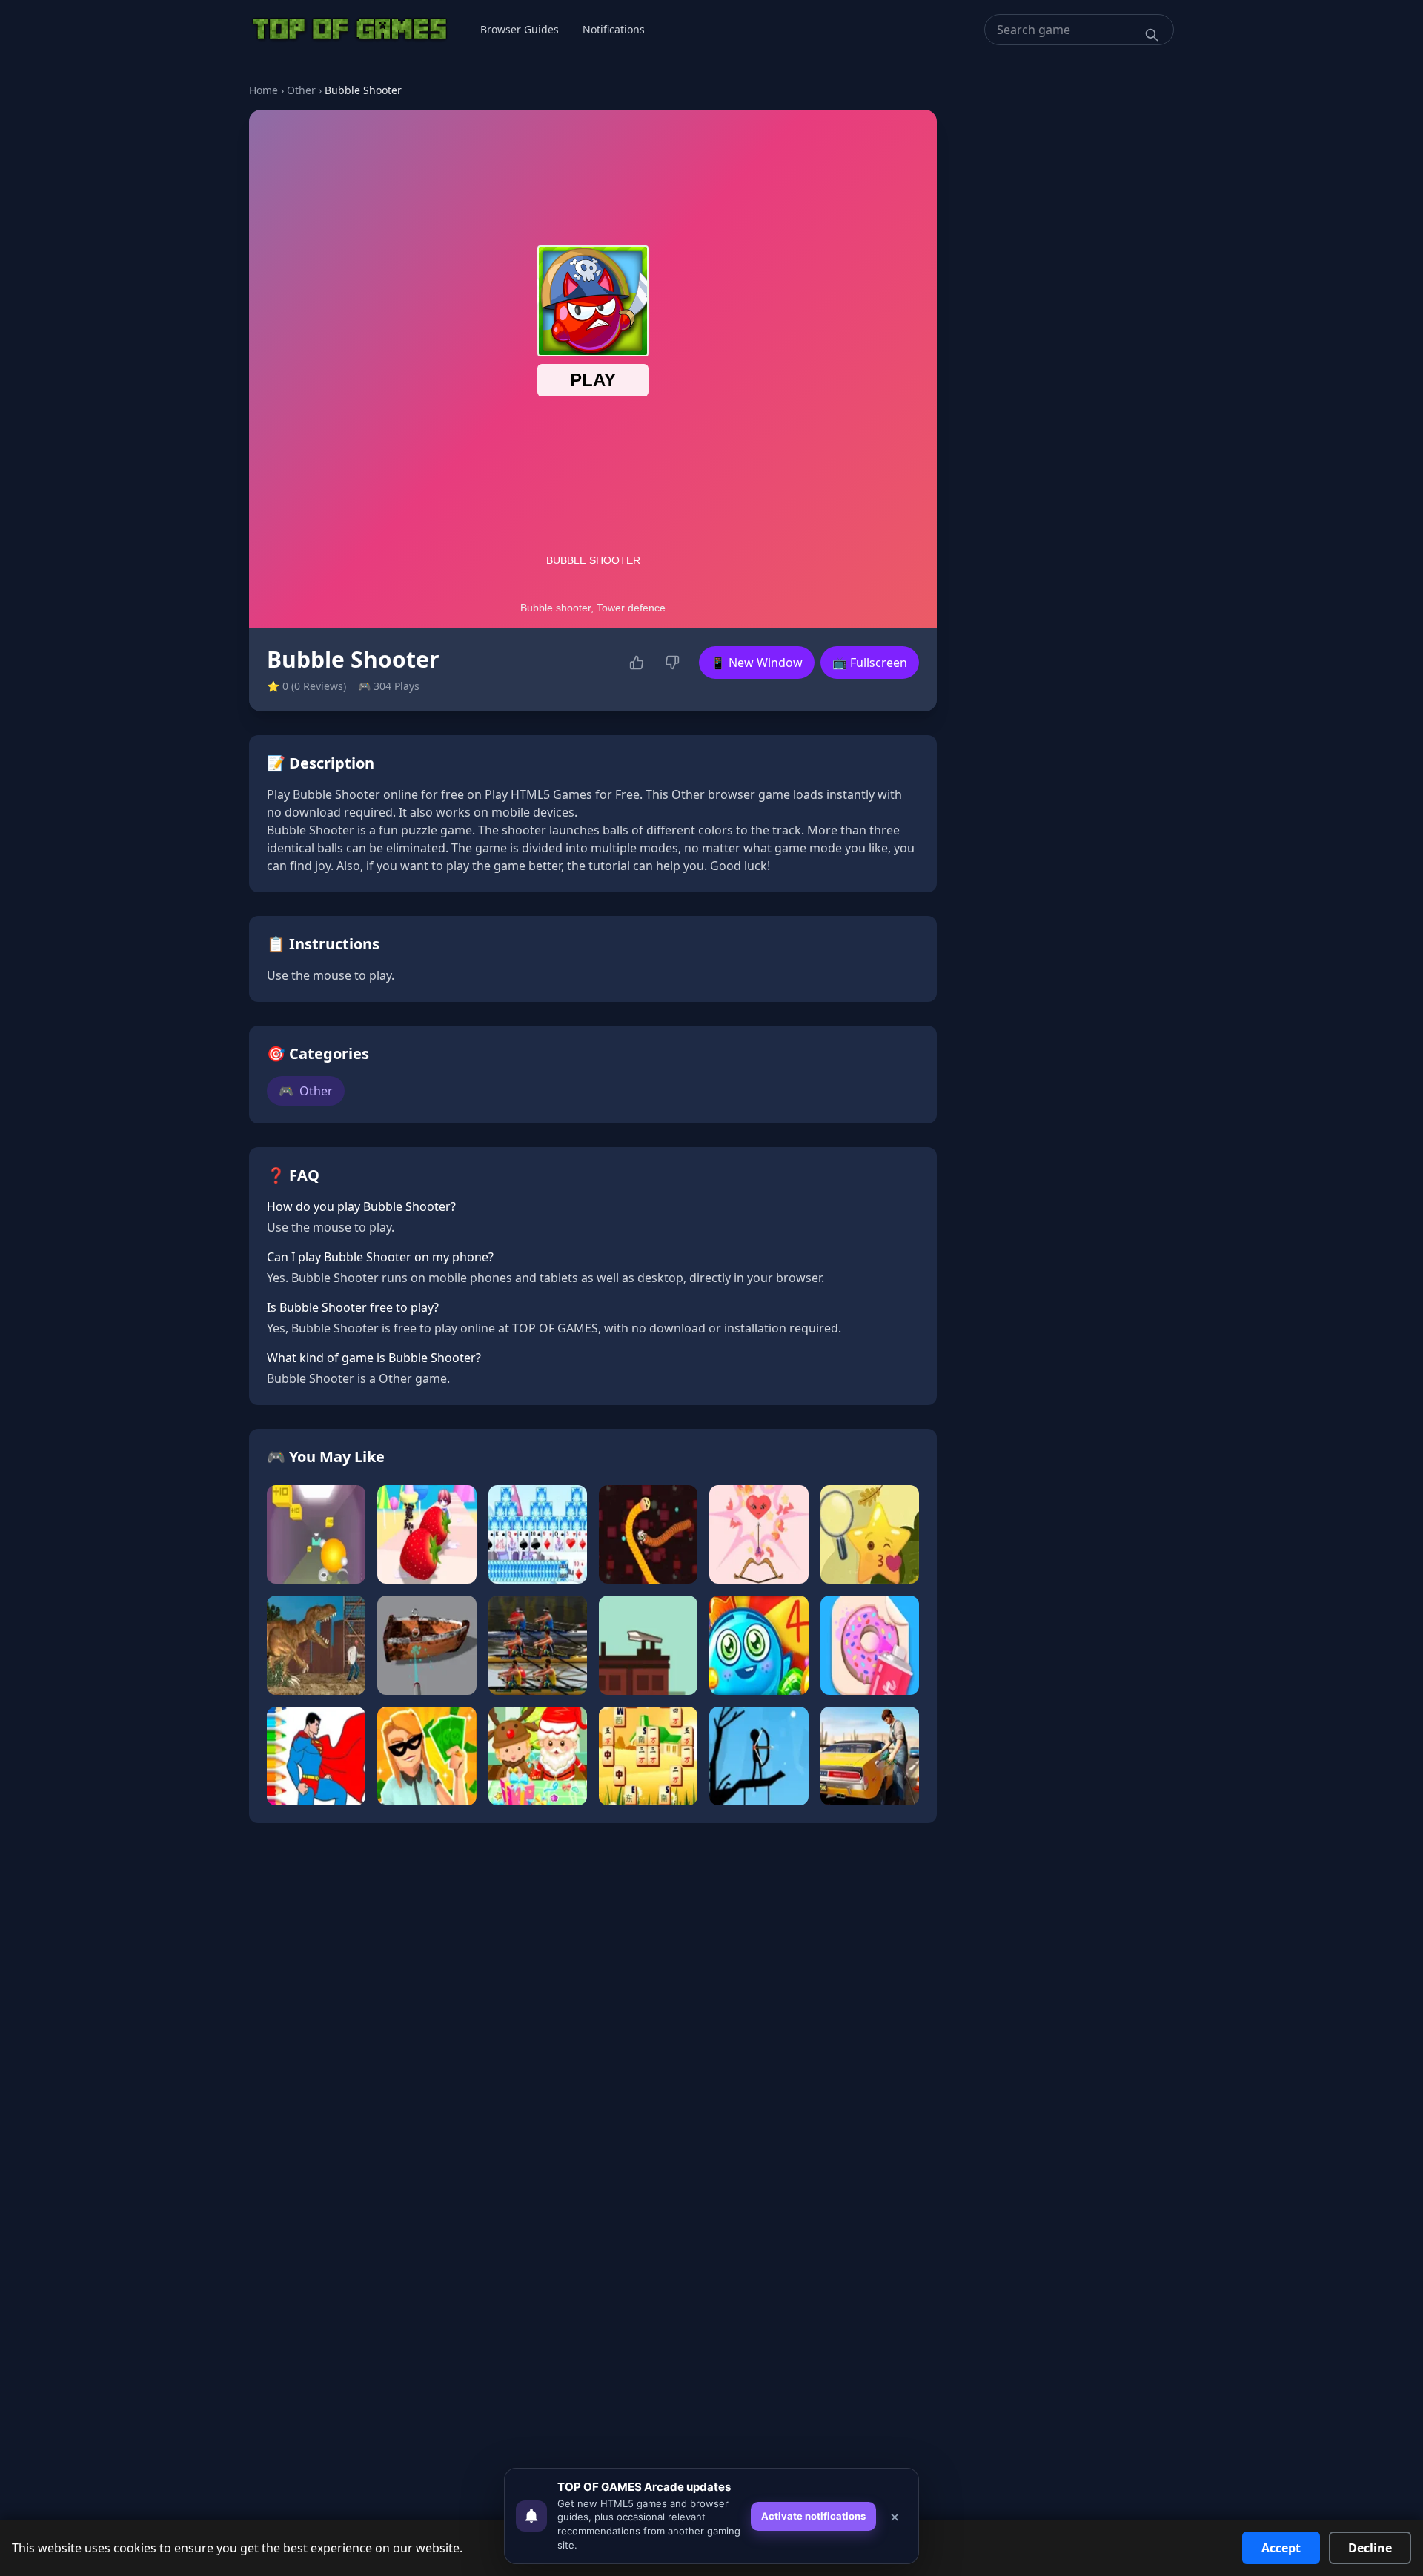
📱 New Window (757, 663)
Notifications (614, 29)
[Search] (1152, 35)
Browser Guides (520, 29)
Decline (1370, 2548)
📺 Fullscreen (870, 663)
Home (263, 90)
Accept (1281, 2548)
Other (301, 90)
